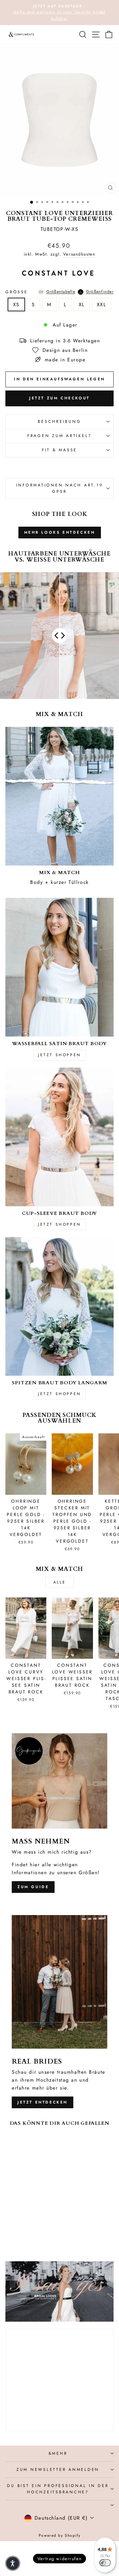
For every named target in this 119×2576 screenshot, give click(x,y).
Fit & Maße (60, 450)
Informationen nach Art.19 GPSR (60, 488)
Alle (60, 1582)
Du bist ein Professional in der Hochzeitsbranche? (58, 2489)
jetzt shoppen (60, 1055)
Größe (60, 292)
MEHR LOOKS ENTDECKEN (60, 532)
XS (16, 305)
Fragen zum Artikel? (60, 436)
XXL (102, 305)
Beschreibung (59, 422)
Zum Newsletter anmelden (58, 2470)
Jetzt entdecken (43, 2102)
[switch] (105, 2563)
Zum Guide (33, 1887)
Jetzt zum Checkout (60, 398)
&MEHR (58, 2453)
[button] (13, 2563)
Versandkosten (79, 254)
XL (82, 305)
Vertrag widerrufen (60, 2559)
